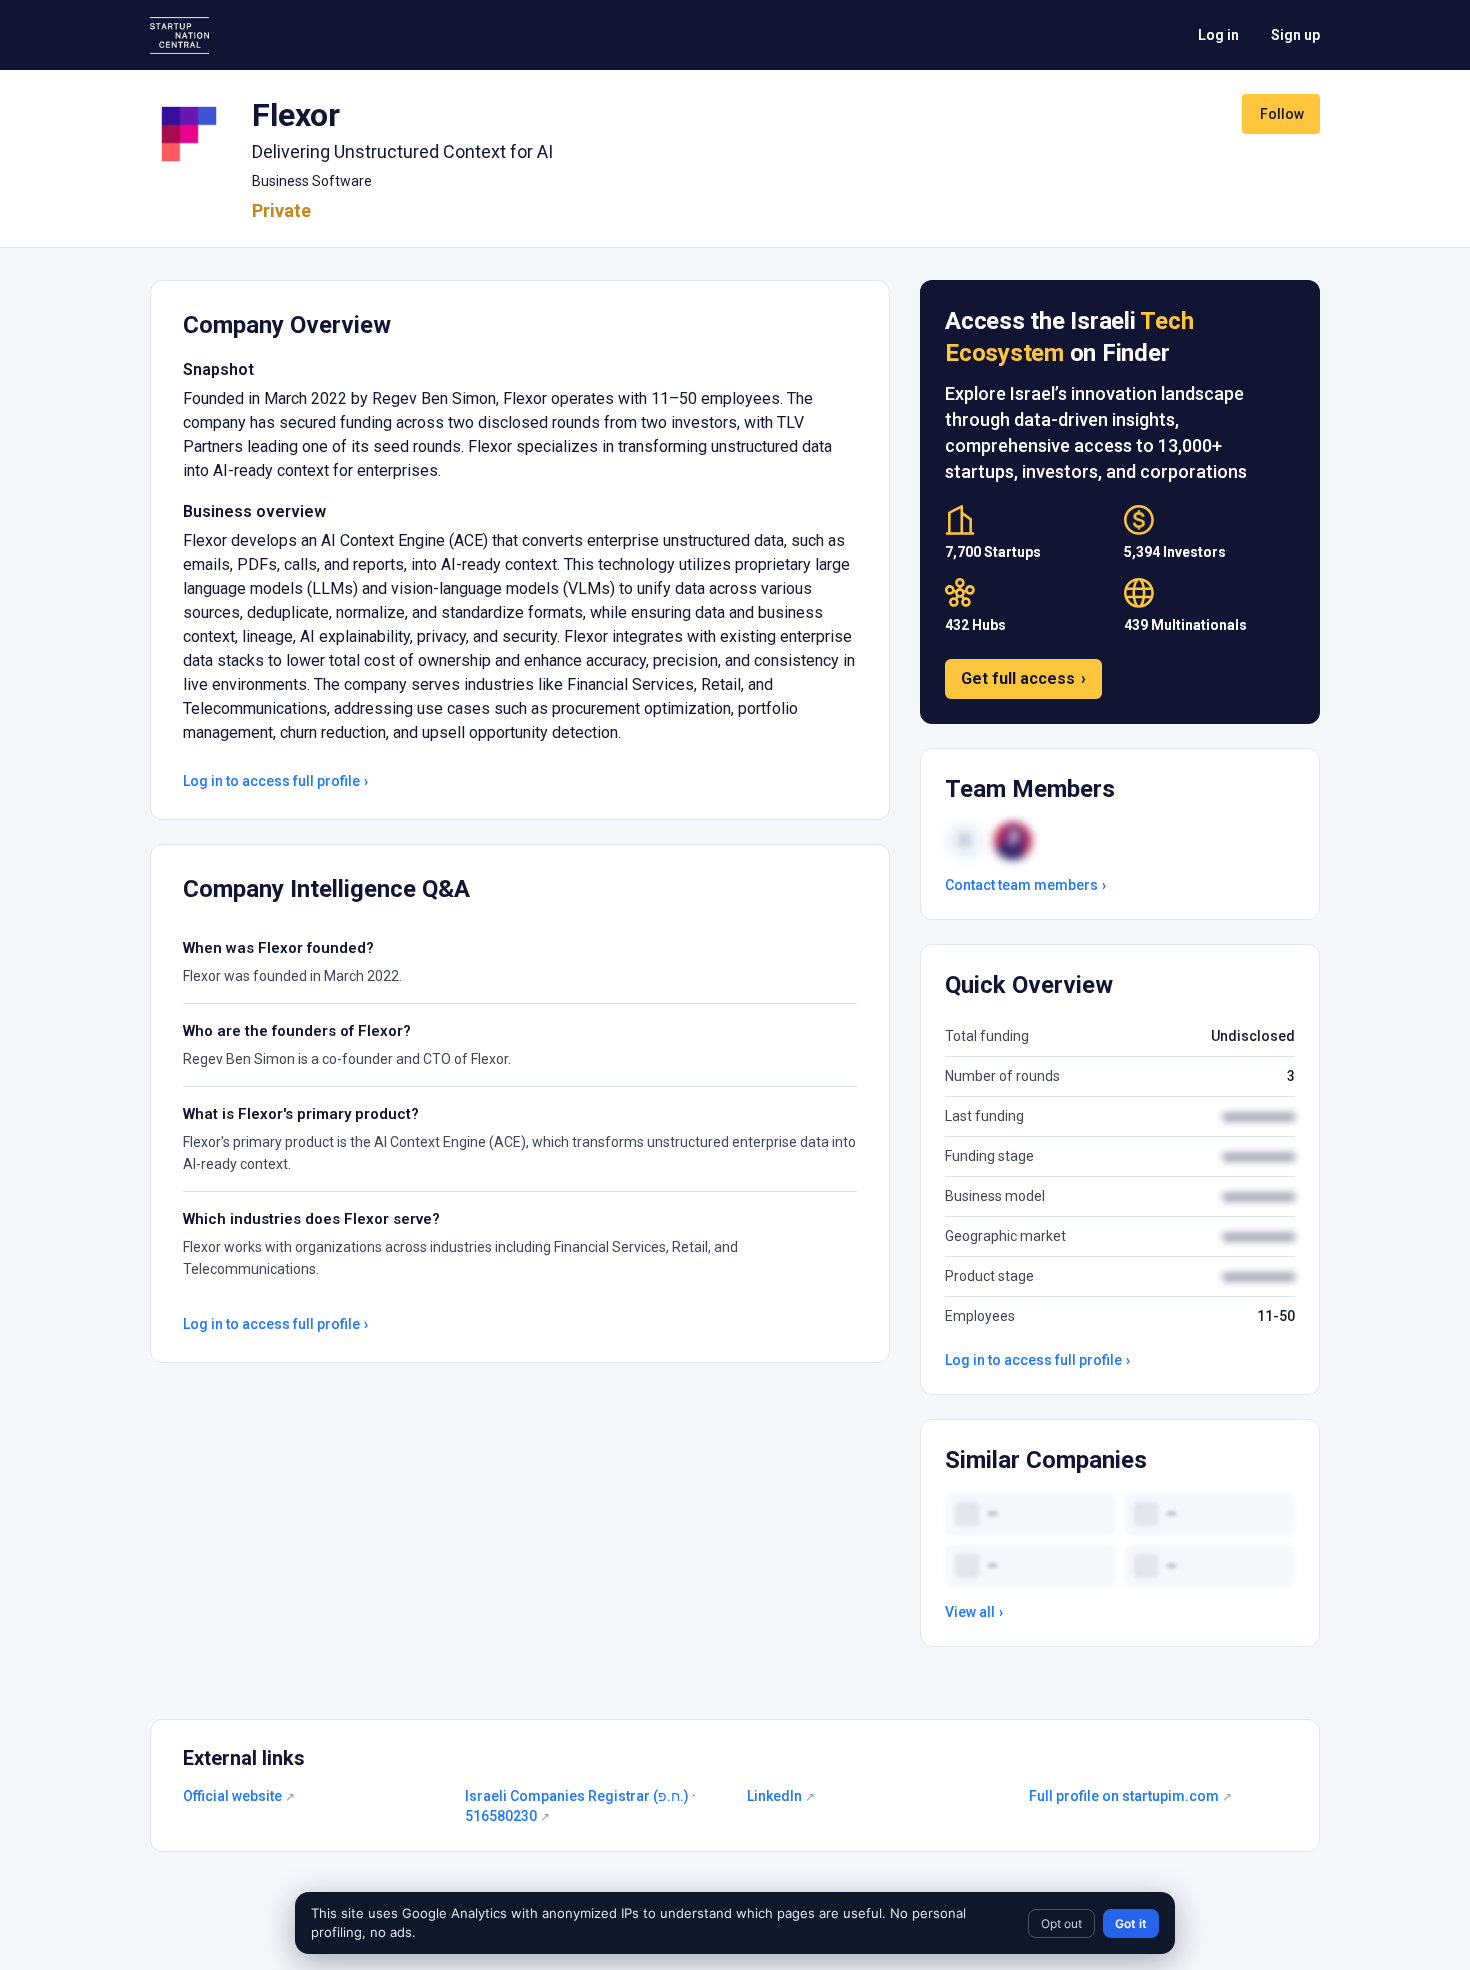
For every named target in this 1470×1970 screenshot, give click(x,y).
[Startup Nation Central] (179, 35)
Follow (1282, 114)
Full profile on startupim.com (1130, 1796)
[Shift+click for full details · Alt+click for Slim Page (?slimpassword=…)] (189, 134)
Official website (239, 1796)
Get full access (1023, 678)
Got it (1131, 1923)
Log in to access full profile (275, 781)
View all (974, 1612)
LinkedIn (781, 1796)
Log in (1218, 35)
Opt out (1061, 1923)
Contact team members (1025, 885)
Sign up (1295, 35)
